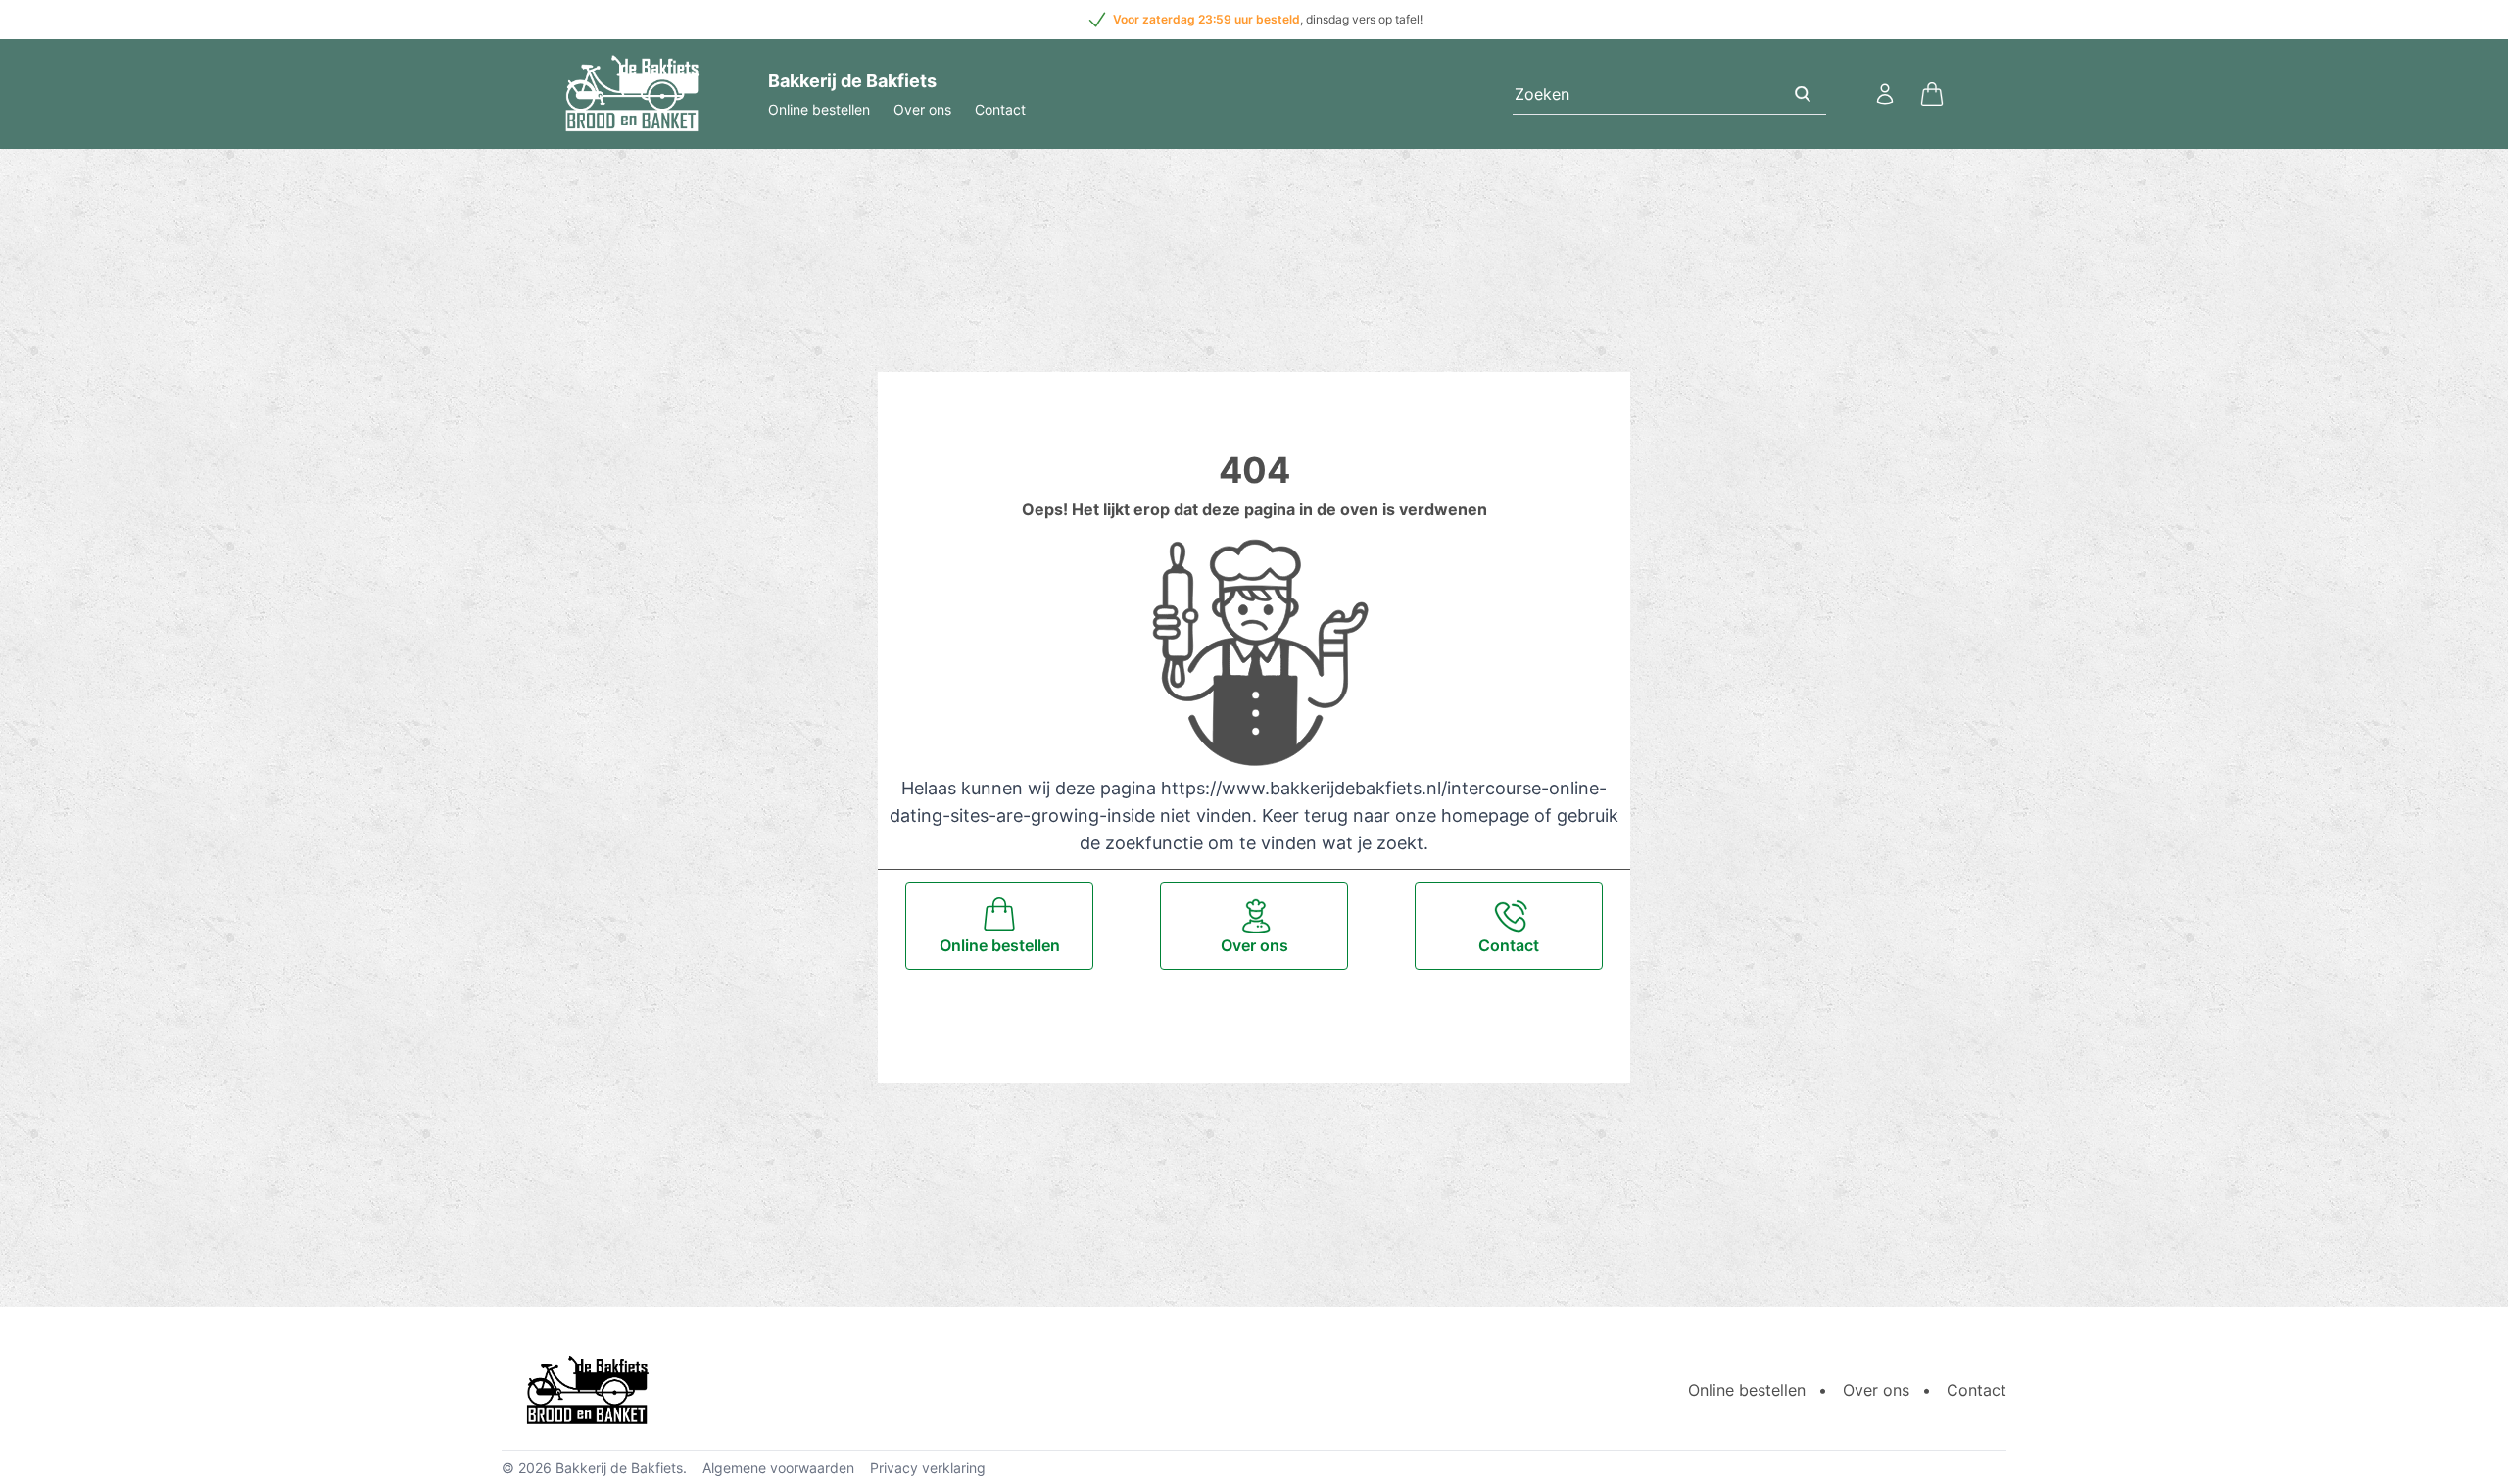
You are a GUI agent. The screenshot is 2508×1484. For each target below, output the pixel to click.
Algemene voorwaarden (778, 1468)
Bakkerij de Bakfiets (619, 1468)
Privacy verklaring (928, 1468)
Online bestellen (819, 109)
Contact (1000, 109)
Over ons (922, 109)
